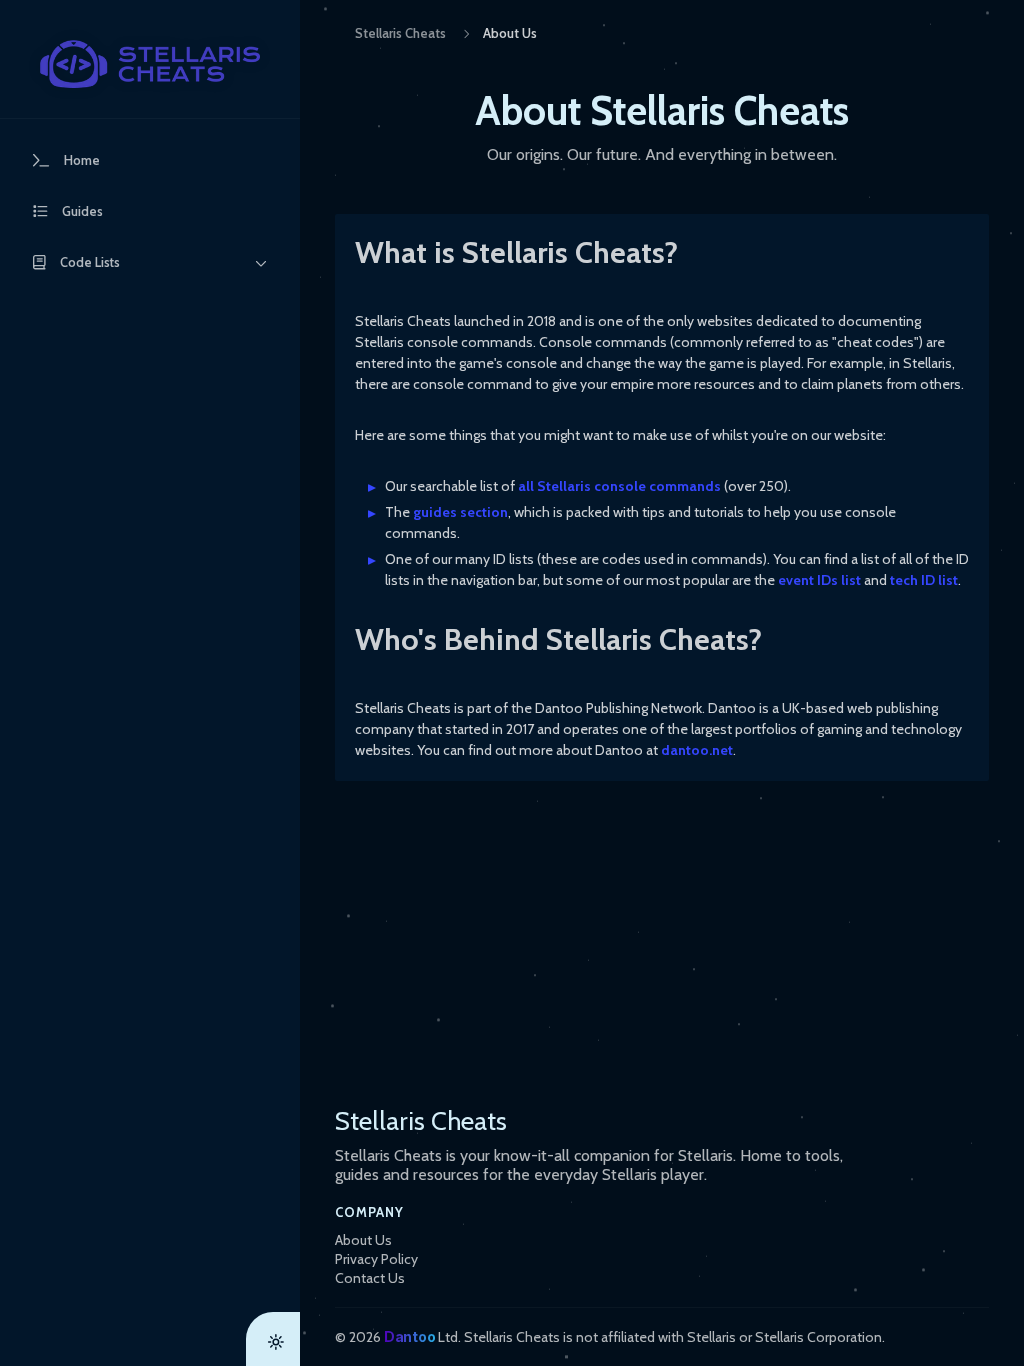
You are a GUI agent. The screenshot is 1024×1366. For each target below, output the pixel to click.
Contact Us (370, 1278)
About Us (363, 1240)
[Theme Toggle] (273, 1339)
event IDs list (819, 580)
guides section (460, 512)
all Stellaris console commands (619, 486)
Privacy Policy (376, 1259)
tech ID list (924, 580)
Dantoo (409, 1336)
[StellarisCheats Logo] (150, 64)
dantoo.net (697, 750)
